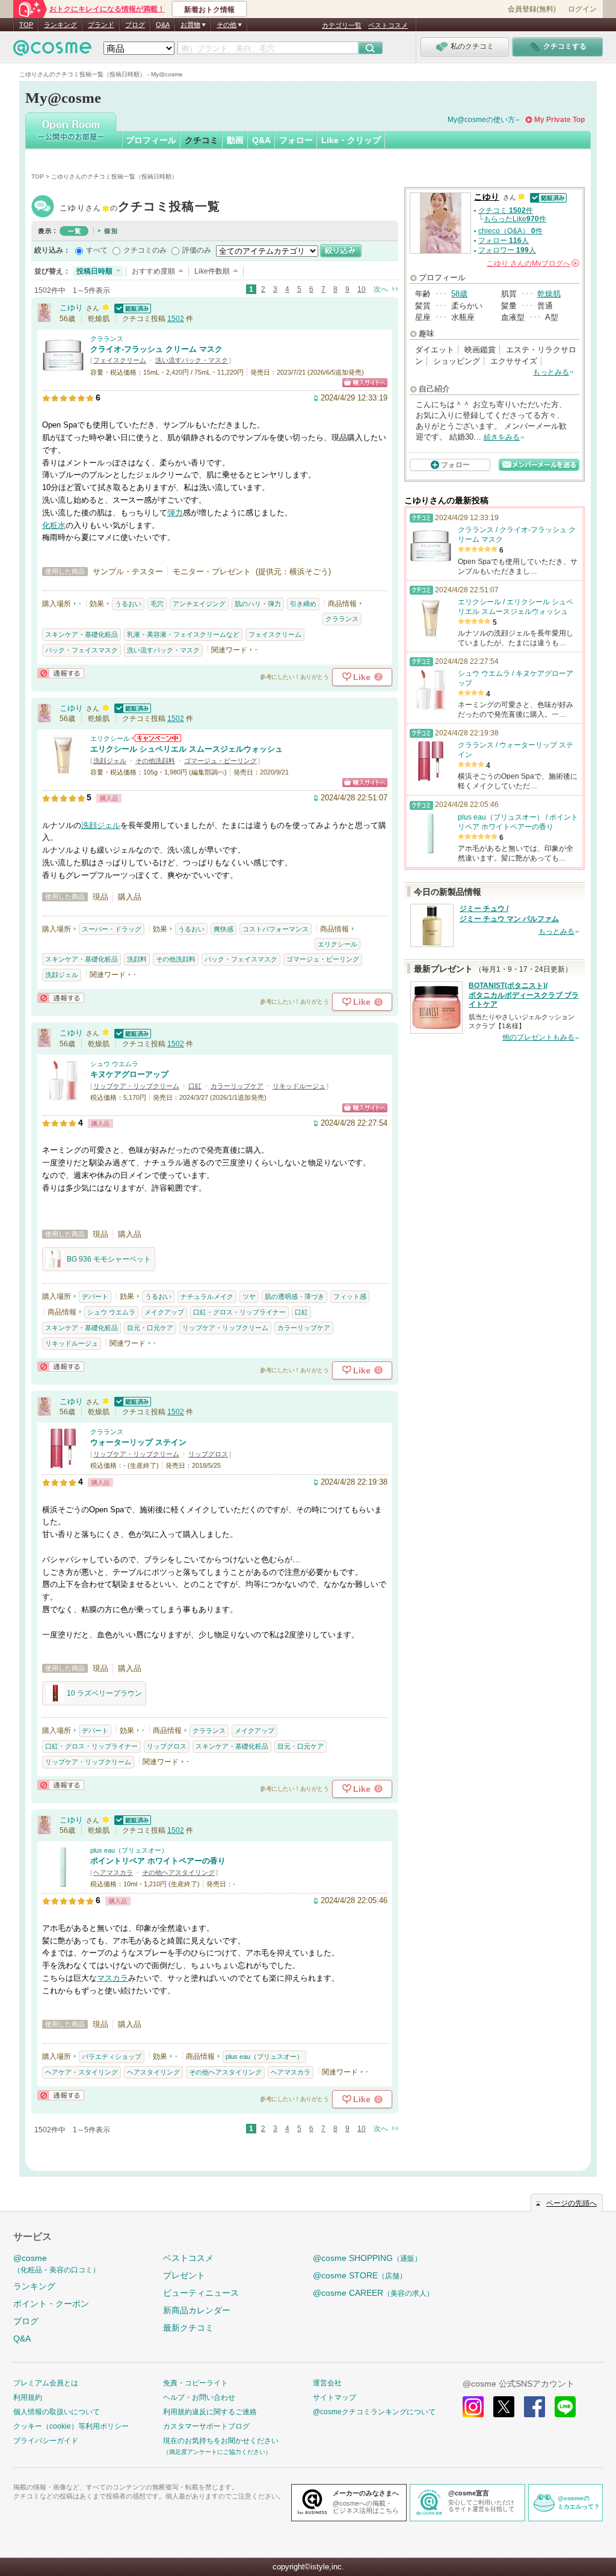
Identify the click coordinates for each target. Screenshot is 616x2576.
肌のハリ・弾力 (258, 604)
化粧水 (54, 525)
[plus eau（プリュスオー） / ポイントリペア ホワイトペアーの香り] (63, 1882)
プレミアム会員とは (46, 2383)
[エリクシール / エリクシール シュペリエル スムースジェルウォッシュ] (63, 771)
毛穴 (157, 604)
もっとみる (551, 372)
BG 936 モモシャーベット (109, 1259)
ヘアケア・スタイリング (82, 2072)
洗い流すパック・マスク (192, 360)
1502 (176, 319)
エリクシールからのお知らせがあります (156, 738)
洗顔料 (137, 959)
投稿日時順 (94, 271)
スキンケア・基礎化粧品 (82, 634)
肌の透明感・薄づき (294, 1296)
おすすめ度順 (153, 271)
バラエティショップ (112, 2056)
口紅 (195, 1086)
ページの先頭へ (571, 2203)
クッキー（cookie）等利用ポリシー (71, 2426)
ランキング (60, 25)
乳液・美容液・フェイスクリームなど (183, 634)
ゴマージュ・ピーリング (220, 761)
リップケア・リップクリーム (136, 1086)
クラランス (107, 339)
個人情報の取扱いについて (57, 2412)
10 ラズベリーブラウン (104, 1693)
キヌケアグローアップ (129, 1074)
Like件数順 (212, 271)
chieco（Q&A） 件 (510, 231)
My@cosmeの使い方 (481, 120)
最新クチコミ (188, 2328)
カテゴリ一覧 (342, 25)
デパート (95, 1296)
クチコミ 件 (506, 210)
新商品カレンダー (197, 2310)
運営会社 (327, 2383)
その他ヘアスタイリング (178, 1872)
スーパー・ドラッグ (112, 929)
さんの (532, 263)
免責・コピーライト (196, 2383)
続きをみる (502, 437)
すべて (97, 250)
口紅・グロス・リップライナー (239, 1312)
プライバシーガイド (46, 2441)
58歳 (459, 294)
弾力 (175, 513)
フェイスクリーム (120, 360)
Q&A (163, 25)
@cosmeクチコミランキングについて (374, 2412)
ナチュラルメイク (207, 1296)
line (565, 2407)
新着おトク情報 (209, 10)
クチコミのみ (145, 250)
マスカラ (112, 1978)
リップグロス (208, 1454)
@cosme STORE (360, 2275)
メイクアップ (164, 1312)
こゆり (140, 208)
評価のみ (197, 250)
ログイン (582, 9)
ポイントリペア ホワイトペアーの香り (158, 1861)
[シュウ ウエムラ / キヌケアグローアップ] (63, 1096)
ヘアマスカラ (113, 1872)
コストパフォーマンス (276, 929)
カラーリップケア (237, 1086)
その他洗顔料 (155, 761)
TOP (26, 25)
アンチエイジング (199, 604)
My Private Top (559, 120)
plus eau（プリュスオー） (129, 1850)
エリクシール (110, 738)
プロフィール (151, 140)
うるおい (128, 604)
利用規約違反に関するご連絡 (210, 2412)
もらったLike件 (515, 219)
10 (362, 289)
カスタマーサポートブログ (206, 2426)
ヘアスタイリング (153, 2072)
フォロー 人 (504, 241)
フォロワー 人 (507, 250)
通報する (61, 673)
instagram (473, 2407)
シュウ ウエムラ (114, 1064)
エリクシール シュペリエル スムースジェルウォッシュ (186, 749)
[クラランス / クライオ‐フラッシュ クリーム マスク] (63, 371)
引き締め (303, 604)
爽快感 (223, 929)
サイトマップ (334, 2397)
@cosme (57, 2264)
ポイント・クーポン (51, 2304)
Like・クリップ (351, 140)
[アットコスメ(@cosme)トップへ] (52, 51)
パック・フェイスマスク (82, 650)
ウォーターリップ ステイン (138, 1442)
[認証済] (131, 308)
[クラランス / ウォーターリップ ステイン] (63, 1464)
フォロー (296, 140)
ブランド (101, 25)
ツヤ (249, 1296)
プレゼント (184, 2275)
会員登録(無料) (532, 9)
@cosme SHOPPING (367, 2258)
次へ (381, 289)
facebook (534, 2407)
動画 (235, 140)
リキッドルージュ (299, 1086)
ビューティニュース (201, 2293)
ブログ (135, 25)
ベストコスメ (388, 25)
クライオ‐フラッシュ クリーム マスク (156, 349)
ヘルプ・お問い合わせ (199, 2397)
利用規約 (28, 2397)
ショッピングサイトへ (365, 383)
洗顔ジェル (110, 761)
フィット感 (350, 1296)
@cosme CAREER (373, 2293)
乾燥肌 (549, 294)
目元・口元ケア (150, 1328)
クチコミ (202, 140)
